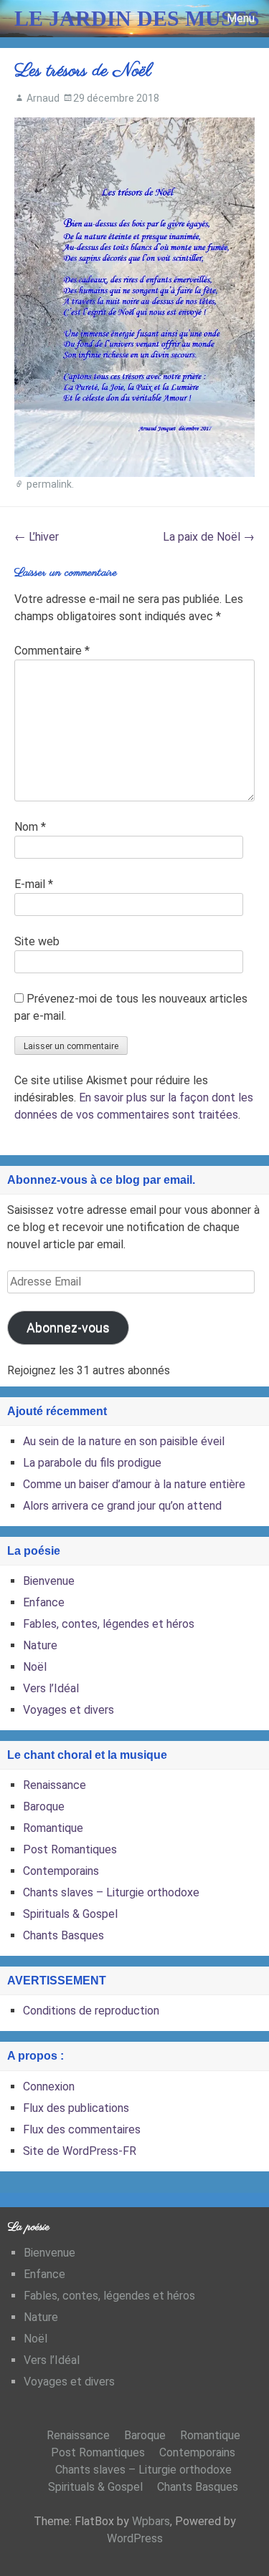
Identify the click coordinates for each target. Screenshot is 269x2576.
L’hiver (37, 537)
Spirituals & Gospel (70, 1914)
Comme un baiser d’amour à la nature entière (134, 1484)
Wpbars (151, 2521)
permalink (49, 484)
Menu (241, 18)
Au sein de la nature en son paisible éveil (124, 1441)
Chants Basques (63, 1935)
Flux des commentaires (82, 2129)
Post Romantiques (70, 1849)
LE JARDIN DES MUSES (137, 18)
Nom (30, 827)
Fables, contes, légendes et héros (109, 1624)
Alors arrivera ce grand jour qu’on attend (122, 1506)
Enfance (44, 1602)
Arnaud (43, 98)
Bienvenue (49, 1581)
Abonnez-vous (68, 1327)
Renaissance (55, 1785)
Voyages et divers (69, 1710)
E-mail (34, 884)
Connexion (49, 2087)
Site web (37, 941)
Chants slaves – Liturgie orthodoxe (111, 1892)
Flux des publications (76, 2108)
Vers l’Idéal (51, 1688)
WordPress (135, 2538)
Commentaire (52, 651)
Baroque (44, 1806)
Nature (40, 1645)
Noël (35, 1667)
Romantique (53, 1828)
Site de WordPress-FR (80, 2151)
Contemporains (61, 1871)
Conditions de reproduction (91, 2011)
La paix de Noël (209, 537)
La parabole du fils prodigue (92, 1463)
